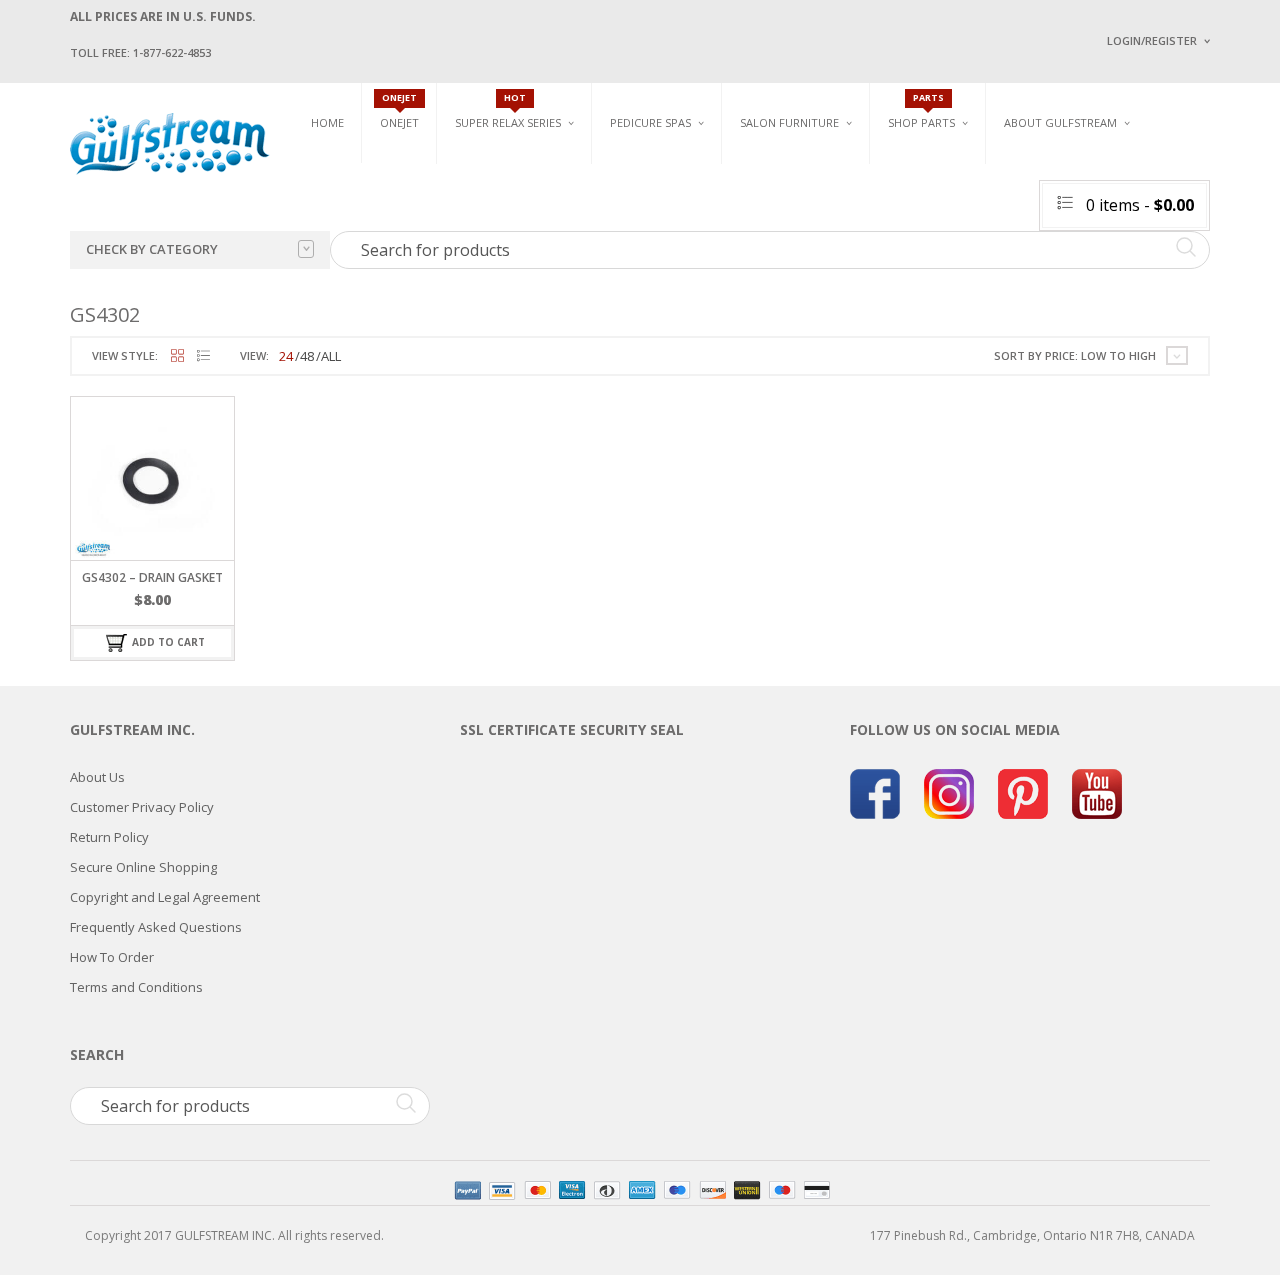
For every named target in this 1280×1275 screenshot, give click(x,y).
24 (286, 356)
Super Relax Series (508, 122)
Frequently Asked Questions (156, 927)
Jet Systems (922, 212)
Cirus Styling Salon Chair (818, 210)
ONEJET (399, 122)
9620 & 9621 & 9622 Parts (958, 282)
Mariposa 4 (843, 197)
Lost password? (1148, 290)
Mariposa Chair (856, 220)
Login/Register (1152, 40)
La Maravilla (649, 290)
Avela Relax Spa (501, 166)
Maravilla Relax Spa (515, 212)
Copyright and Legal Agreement (165, 897)
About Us (97, 777)
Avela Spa (639, 197)
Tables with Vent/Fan (1004, 197)
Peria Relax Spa (500, 282)
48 (307, 356)
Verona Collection (1001, 166)
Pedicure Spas (650, 122)
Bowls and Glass (939, 166)
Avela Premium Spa (666, 220)
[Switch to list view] (203, 356)
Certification (1069, 287)
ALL (331, 356)
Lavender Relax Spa (512, 189)
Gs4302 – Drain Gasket (152, 577)
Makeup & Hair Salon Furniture (808, 173)
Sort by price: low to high (1075, 355)
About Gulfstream (1060, 122)
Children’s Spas (860, 166)
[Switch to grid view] (177, 356)
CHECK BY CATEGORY (152, 249)
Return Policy (109, 837)
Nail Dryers (975, 290)
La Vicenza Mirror (794, 280)
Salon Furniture (789, 122)
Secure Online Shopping (143, 867)
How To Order (112, 957)
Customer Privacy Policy (142, 807)
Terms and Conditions (136, 987)
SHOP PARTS (921, 122)
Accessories (924, 189)
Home (327, 122)
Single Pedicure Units (680, 166)
